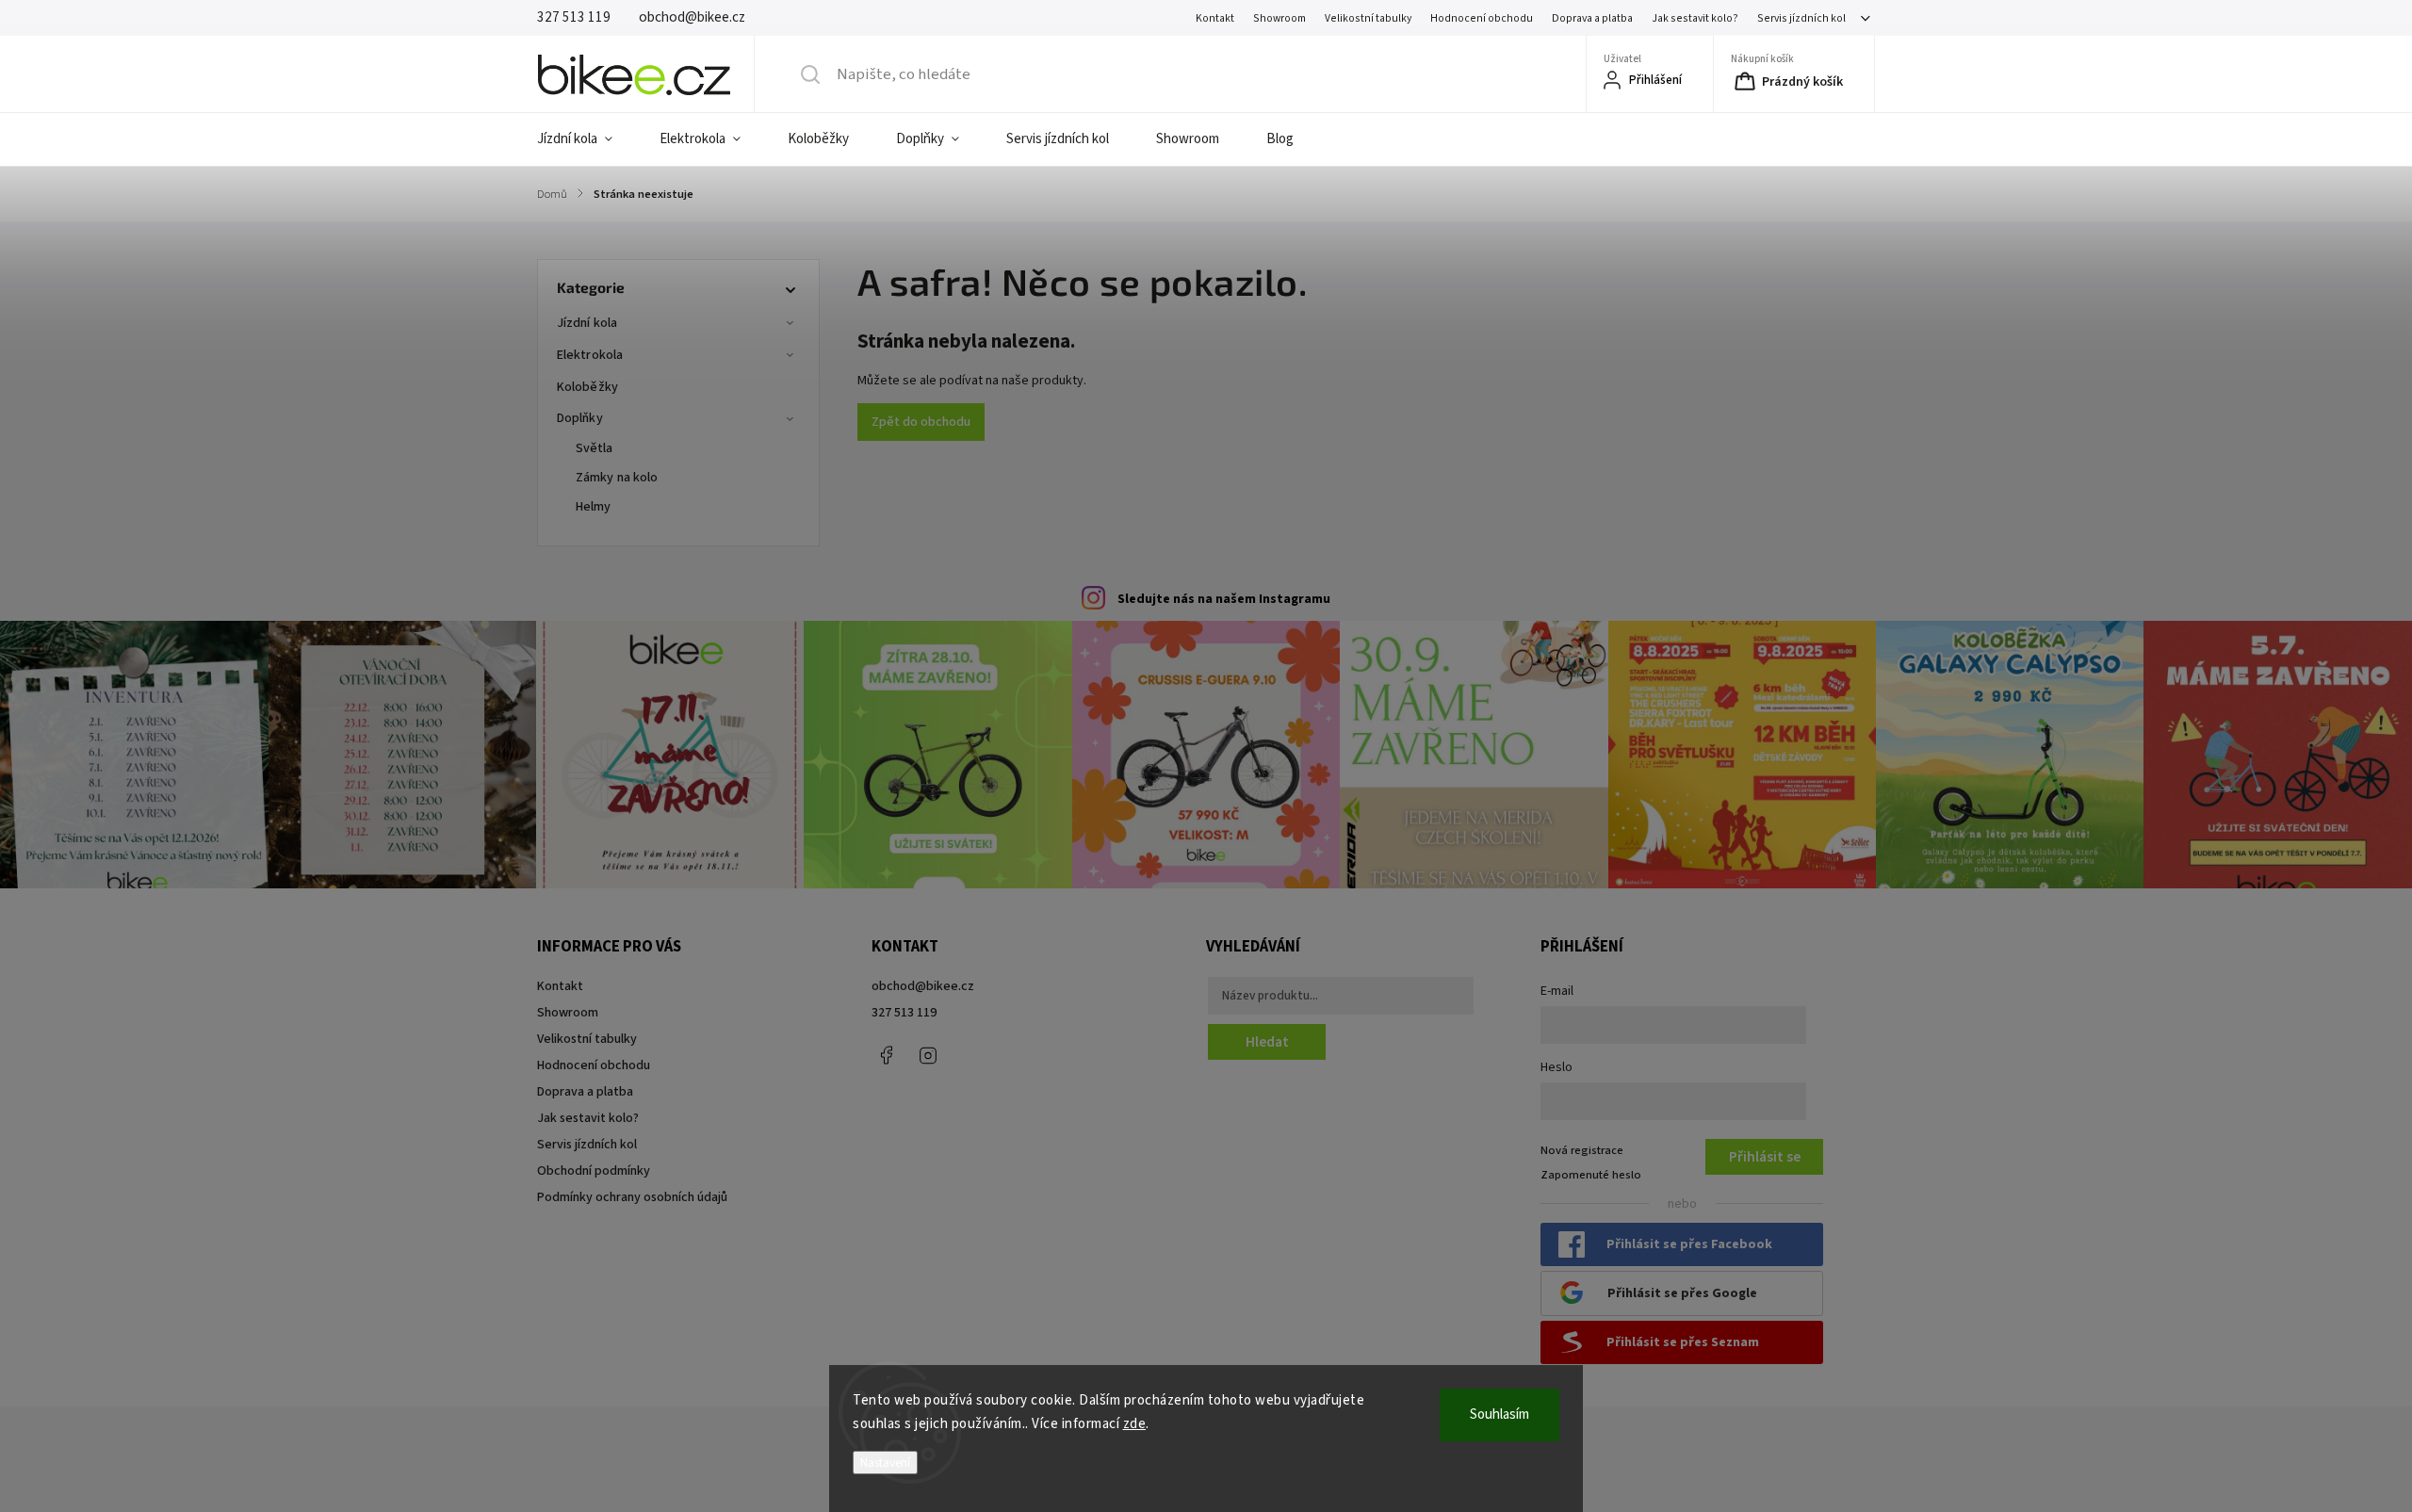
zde (1135, 1424)
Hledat (1267, 1042)
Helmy (594, 507)
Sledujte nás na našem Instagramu (1224, 599)
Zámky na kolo (617, 478)
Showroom (1279, 18)
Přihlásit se (1765, 1157)
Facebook (886, 1055)
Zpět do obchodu (921, 422)
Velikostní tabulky (1368, 18)
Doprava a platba (1592, 18)
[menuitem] (587, 139)
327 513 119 (904, 1013)
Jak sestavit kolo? (1695, 18)
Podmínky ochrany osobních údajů (632, 1197)
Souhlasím (1499, 1414)
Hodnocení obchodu (1482, 18)
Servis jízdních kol (1801, 18)
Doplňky (580, 418)
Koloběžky (587, 387)
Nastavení (885, 1463)
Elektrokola (590, 355)
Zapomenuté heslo (1591, 1175)
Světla (595, 448)
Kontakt (1215, 18)
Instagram (928, 1055)
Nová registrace (1582, 1150)
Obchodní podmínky (594, 1171)
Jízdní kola (587, 323)
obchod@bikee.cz (923, 986)
